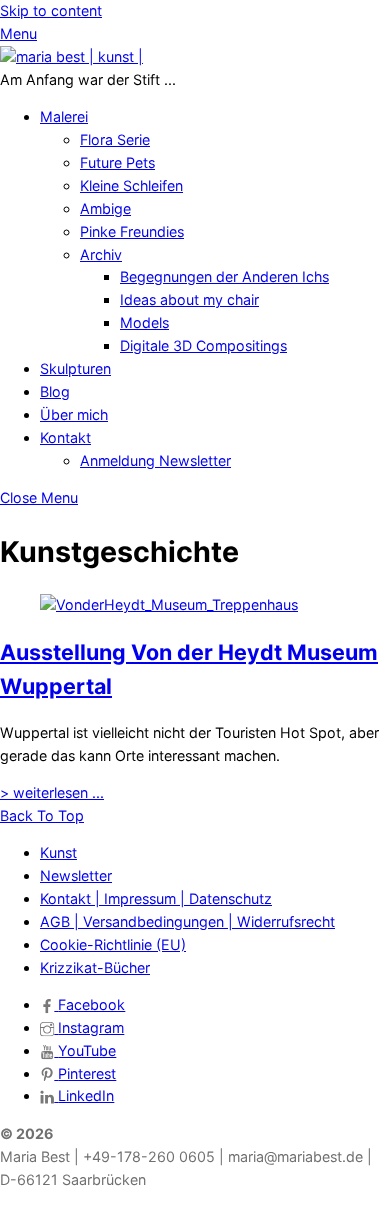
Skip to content (51, 10)
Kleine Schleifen (131, 185)
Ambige (105, 208)
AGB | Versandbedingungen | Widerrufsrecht (187, 921)
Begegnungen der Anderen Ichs (224, 276)
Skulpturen (75, 368)
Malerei (64, 116)
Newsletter (76, 875)
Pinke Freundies (132, 231)
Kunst (58, 852)
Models (144, 322)
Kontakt (65, 437)
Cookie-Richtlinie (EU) (113, 944)
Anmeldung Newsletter (155, 460)
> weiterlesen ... (52, 792)
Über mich (74, 414)
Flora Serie (115, 139)
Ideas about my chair (189, 299)
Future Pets (117, 162)
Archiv (101, 254)
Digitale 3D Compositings (203, 345)
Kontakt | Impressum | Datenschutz (156, 898)
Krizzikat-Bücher (95, 967)
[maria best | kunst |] (71, 56)
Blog (55, 391)
